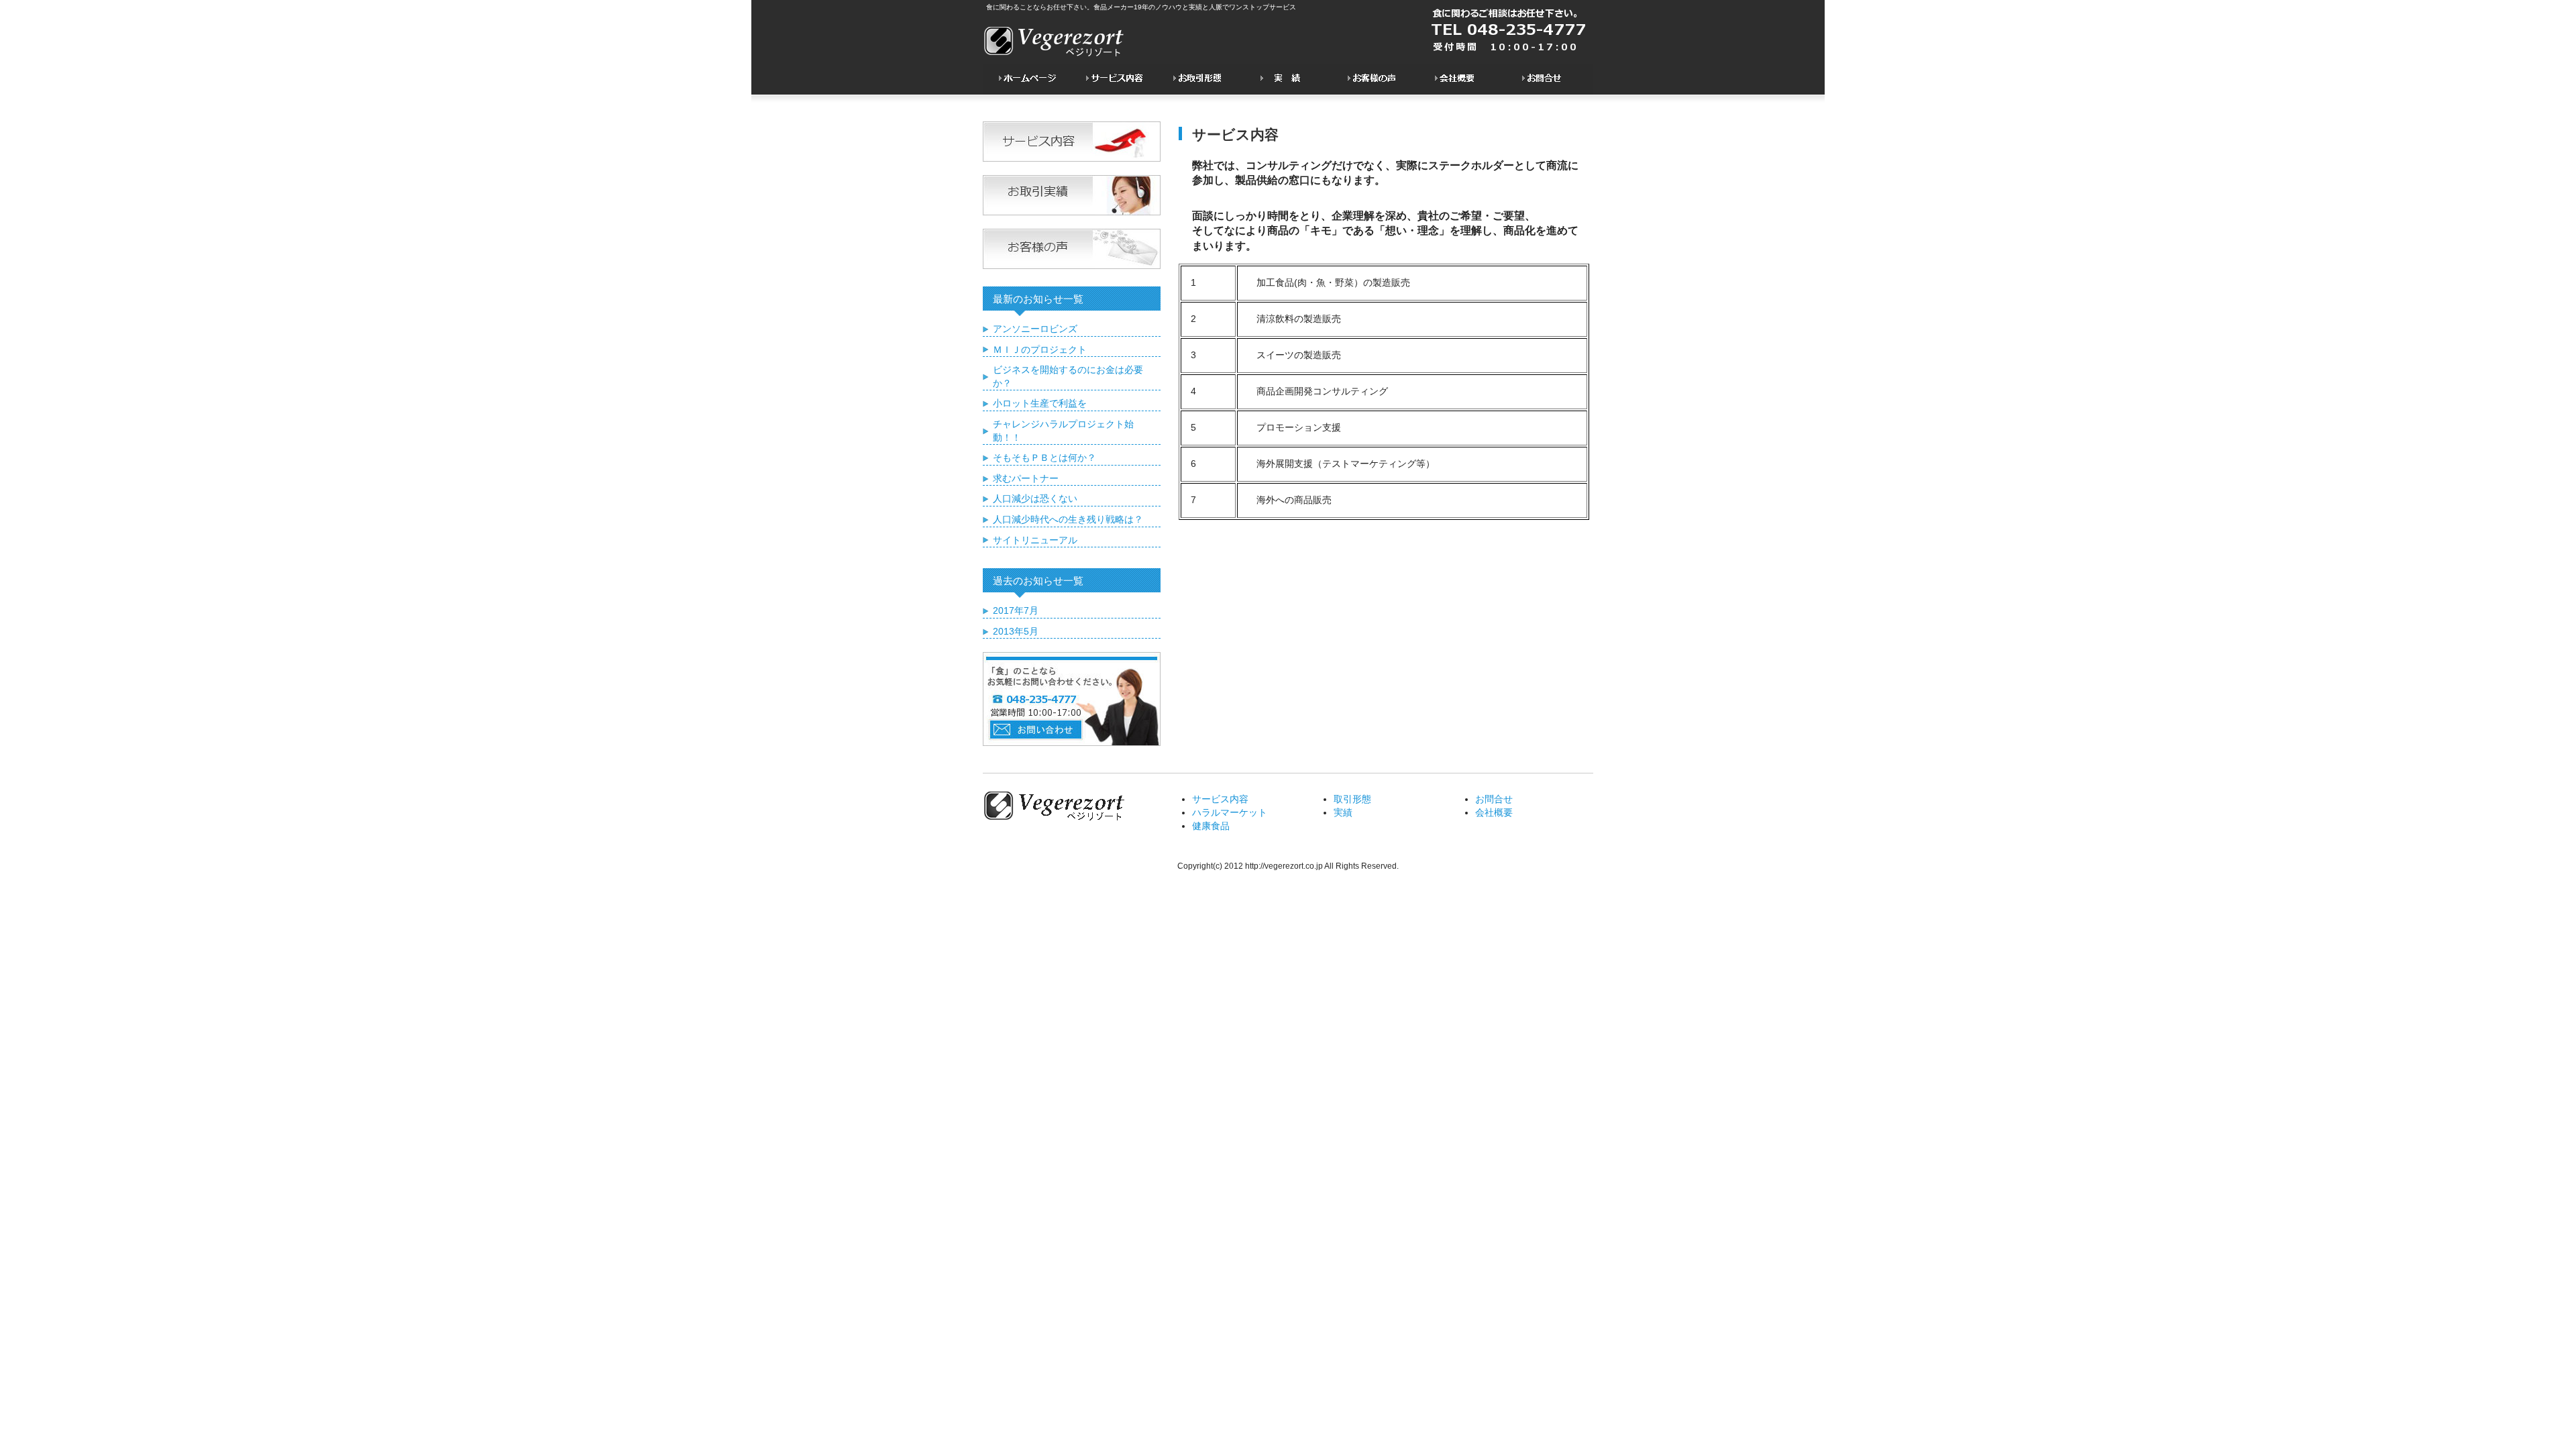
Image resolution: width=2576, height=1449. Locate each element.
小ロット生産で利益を (1040, 403)
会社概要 (1494, 812)
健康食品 (1211, 826)
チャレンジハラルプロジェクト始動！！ (1063, 431)
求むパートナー (1026, 478)
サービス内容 (1220, 799)
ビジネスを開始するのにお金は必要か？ (1068, 376)
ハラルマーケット (1230, 812)
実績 (1343, 812)
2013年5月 (1016, 631)
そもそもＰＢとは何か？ (1044, 458)
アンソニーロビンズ (1035, 329)
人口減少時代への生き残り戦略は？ (1068, 519)
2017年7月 (1016, 610)
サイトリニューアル (1035, 540)
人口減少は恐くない (1035, 498)
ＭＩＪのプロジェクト (1040, 350)
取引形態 (1352, 799)
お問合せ (1494, 799)
